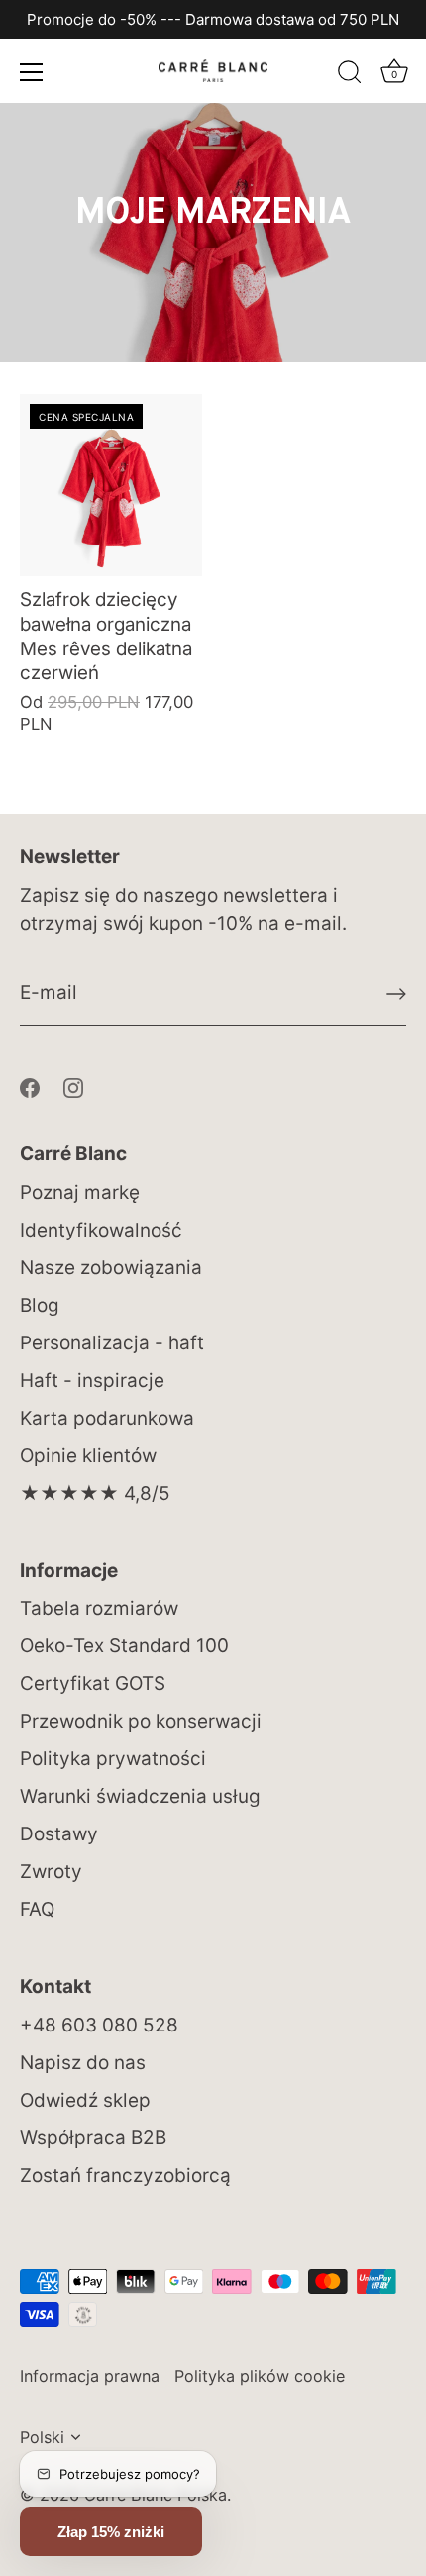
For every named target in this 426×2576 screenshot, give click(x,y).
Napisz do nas (83, 2063)
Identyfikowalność (101, 1230)
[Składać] (396, 994)
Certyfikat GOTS (93, 1684)
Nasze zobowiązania (111, 1268)
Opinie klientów (88, 1456)
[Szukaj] (350, 75)
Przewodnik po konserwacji (141, 1721)
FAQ (37, 1909)
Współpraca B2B (93, 2138)
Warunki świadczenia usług (140, 1796)
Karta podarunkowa (107, 1418)
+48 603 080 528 (99, 2025)
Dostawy (59, 1834)
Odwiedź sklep (85, 2100)
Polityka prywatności (113, 1759)
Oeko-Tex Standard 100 (124, 1646)
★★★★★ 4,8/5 (95, 1493)
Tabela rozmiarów (99, 1608)
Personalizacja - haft (112, 1343)
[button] (111, 2531)
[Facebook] (30, 1087)
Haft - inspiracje (92, 1381)
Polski (42, 2437)
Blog (40, 1305)
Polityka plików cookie (260, 2376)
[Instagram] (73, 1087)
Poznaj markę (80, 1192)
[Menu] (32, 72)
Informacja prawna (90, 2376)
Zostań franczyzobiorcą (125, 2176)
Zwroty (51, 1872)
